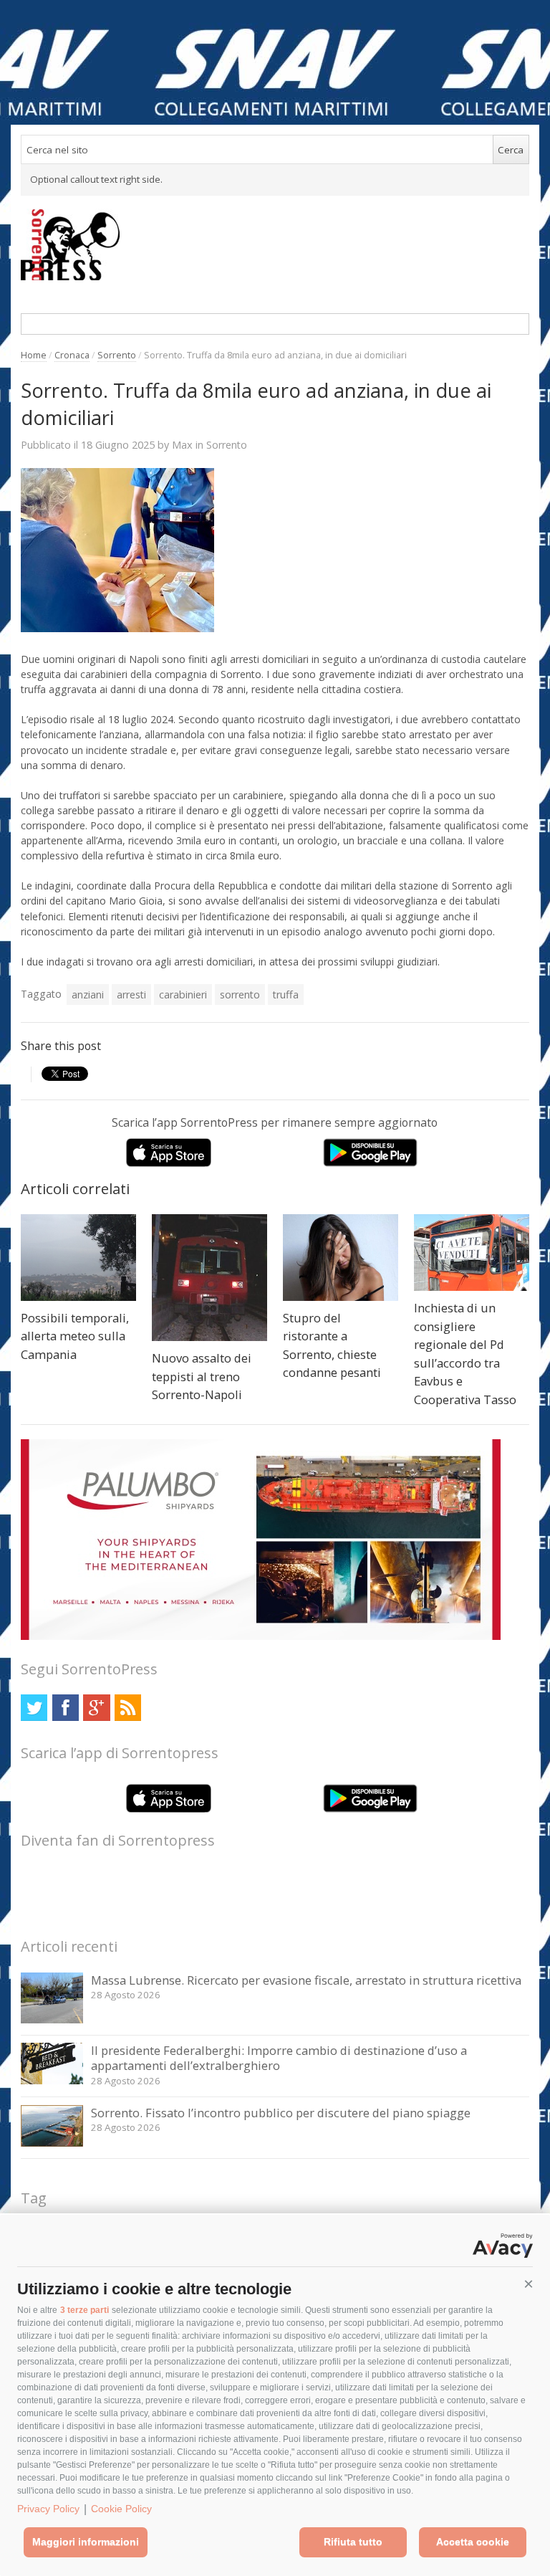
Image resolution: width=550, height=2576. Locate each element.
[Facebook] (66, 1708)
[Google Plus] (96, 1708)
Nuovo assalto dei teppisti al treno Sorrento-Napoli (202, 1376)
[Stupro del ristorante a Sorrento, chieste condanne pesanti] (341, 1258)
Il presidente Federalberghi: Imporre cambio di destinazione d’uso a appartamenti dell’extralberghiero (279, 2058)
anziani (88, 994)
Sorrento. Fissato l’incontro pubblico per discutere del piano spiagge (281, 2113)
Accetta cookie (473, 2542)
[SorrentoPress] (275, 244)
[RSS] (128, 1708)
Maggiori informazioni (86, 2542)
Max (182, 444)
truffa (286, 994)
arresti (131, 994)
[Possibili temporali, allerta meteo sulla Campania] (78, 1258)
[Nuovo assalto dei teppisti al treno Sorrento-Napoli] (209, 1278)
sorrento (240, 994)
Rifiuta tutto (353, 2542)
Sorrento (117, 355)
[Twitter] (34, 1708)
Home (34, 355)
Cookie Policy (121, 2509)
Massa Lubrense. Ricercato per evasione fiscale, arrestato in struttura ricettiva (306, 1980)
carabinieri (183, 994)
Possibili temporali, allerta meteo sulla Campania (75, 1336)
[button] (529, 2284)
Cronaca (72, 355)
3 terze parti (85, 2310)
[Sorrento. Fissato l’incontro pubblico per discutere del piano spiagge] (52, 2143)
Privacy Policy (48, 2509)
